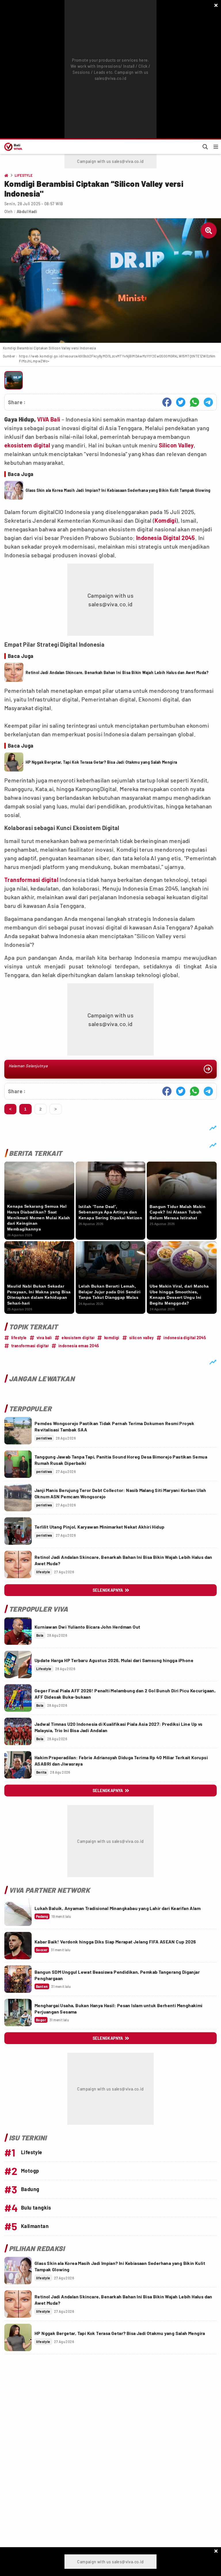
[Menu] (216, 147)
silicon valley (142, 1338)
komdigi (112, 1338)
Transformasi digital (31, 880)
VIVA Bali (49, 419)
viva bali (44, 1338)
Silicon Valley (176, 445)
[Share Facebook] (167, 402)
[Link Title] (18, 1431)
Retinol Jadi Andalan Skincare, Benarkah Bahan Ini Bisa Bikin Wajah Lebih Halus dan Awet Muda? (117, 672)
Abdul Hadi (27, 211)
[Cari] (205, 147)
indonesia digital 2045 (185, 1338)
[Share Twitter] (181, 402)
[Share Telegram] (208, 402)
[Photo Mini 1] (14, 380)
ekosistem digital (27, 445)
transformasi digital (30, 1346)
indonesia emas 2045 (79, 1346)
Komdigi (165, 520)
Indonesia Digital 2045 (166, 538)
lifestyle (19, 1338)
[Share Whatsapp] (195, 402)
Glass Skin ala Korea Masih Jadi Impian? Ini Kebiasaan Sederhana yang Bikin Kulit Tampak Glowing (118, 490)
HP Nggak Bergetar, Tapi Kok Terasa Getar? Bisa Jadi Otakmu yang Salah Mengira (101, 762)
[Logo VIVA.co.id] (12, 147)
